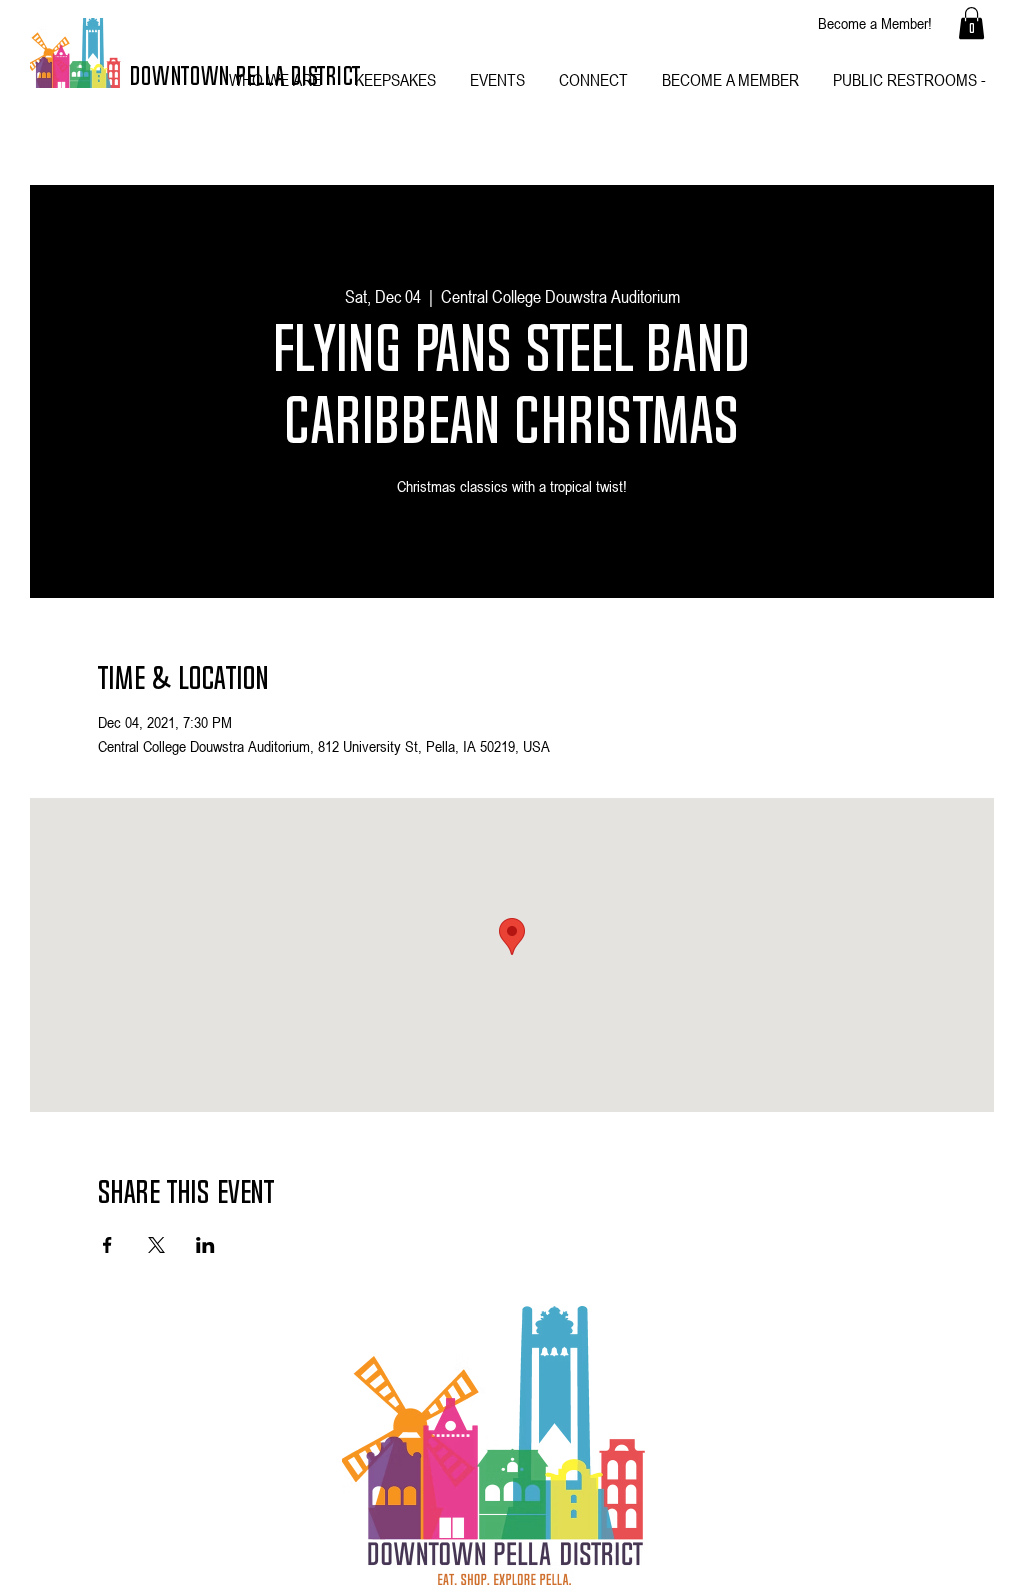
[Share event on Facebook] (107, 1245)
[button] (971, 23)
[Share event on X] (156, 1245)
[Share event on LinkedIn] (205, 1245)
